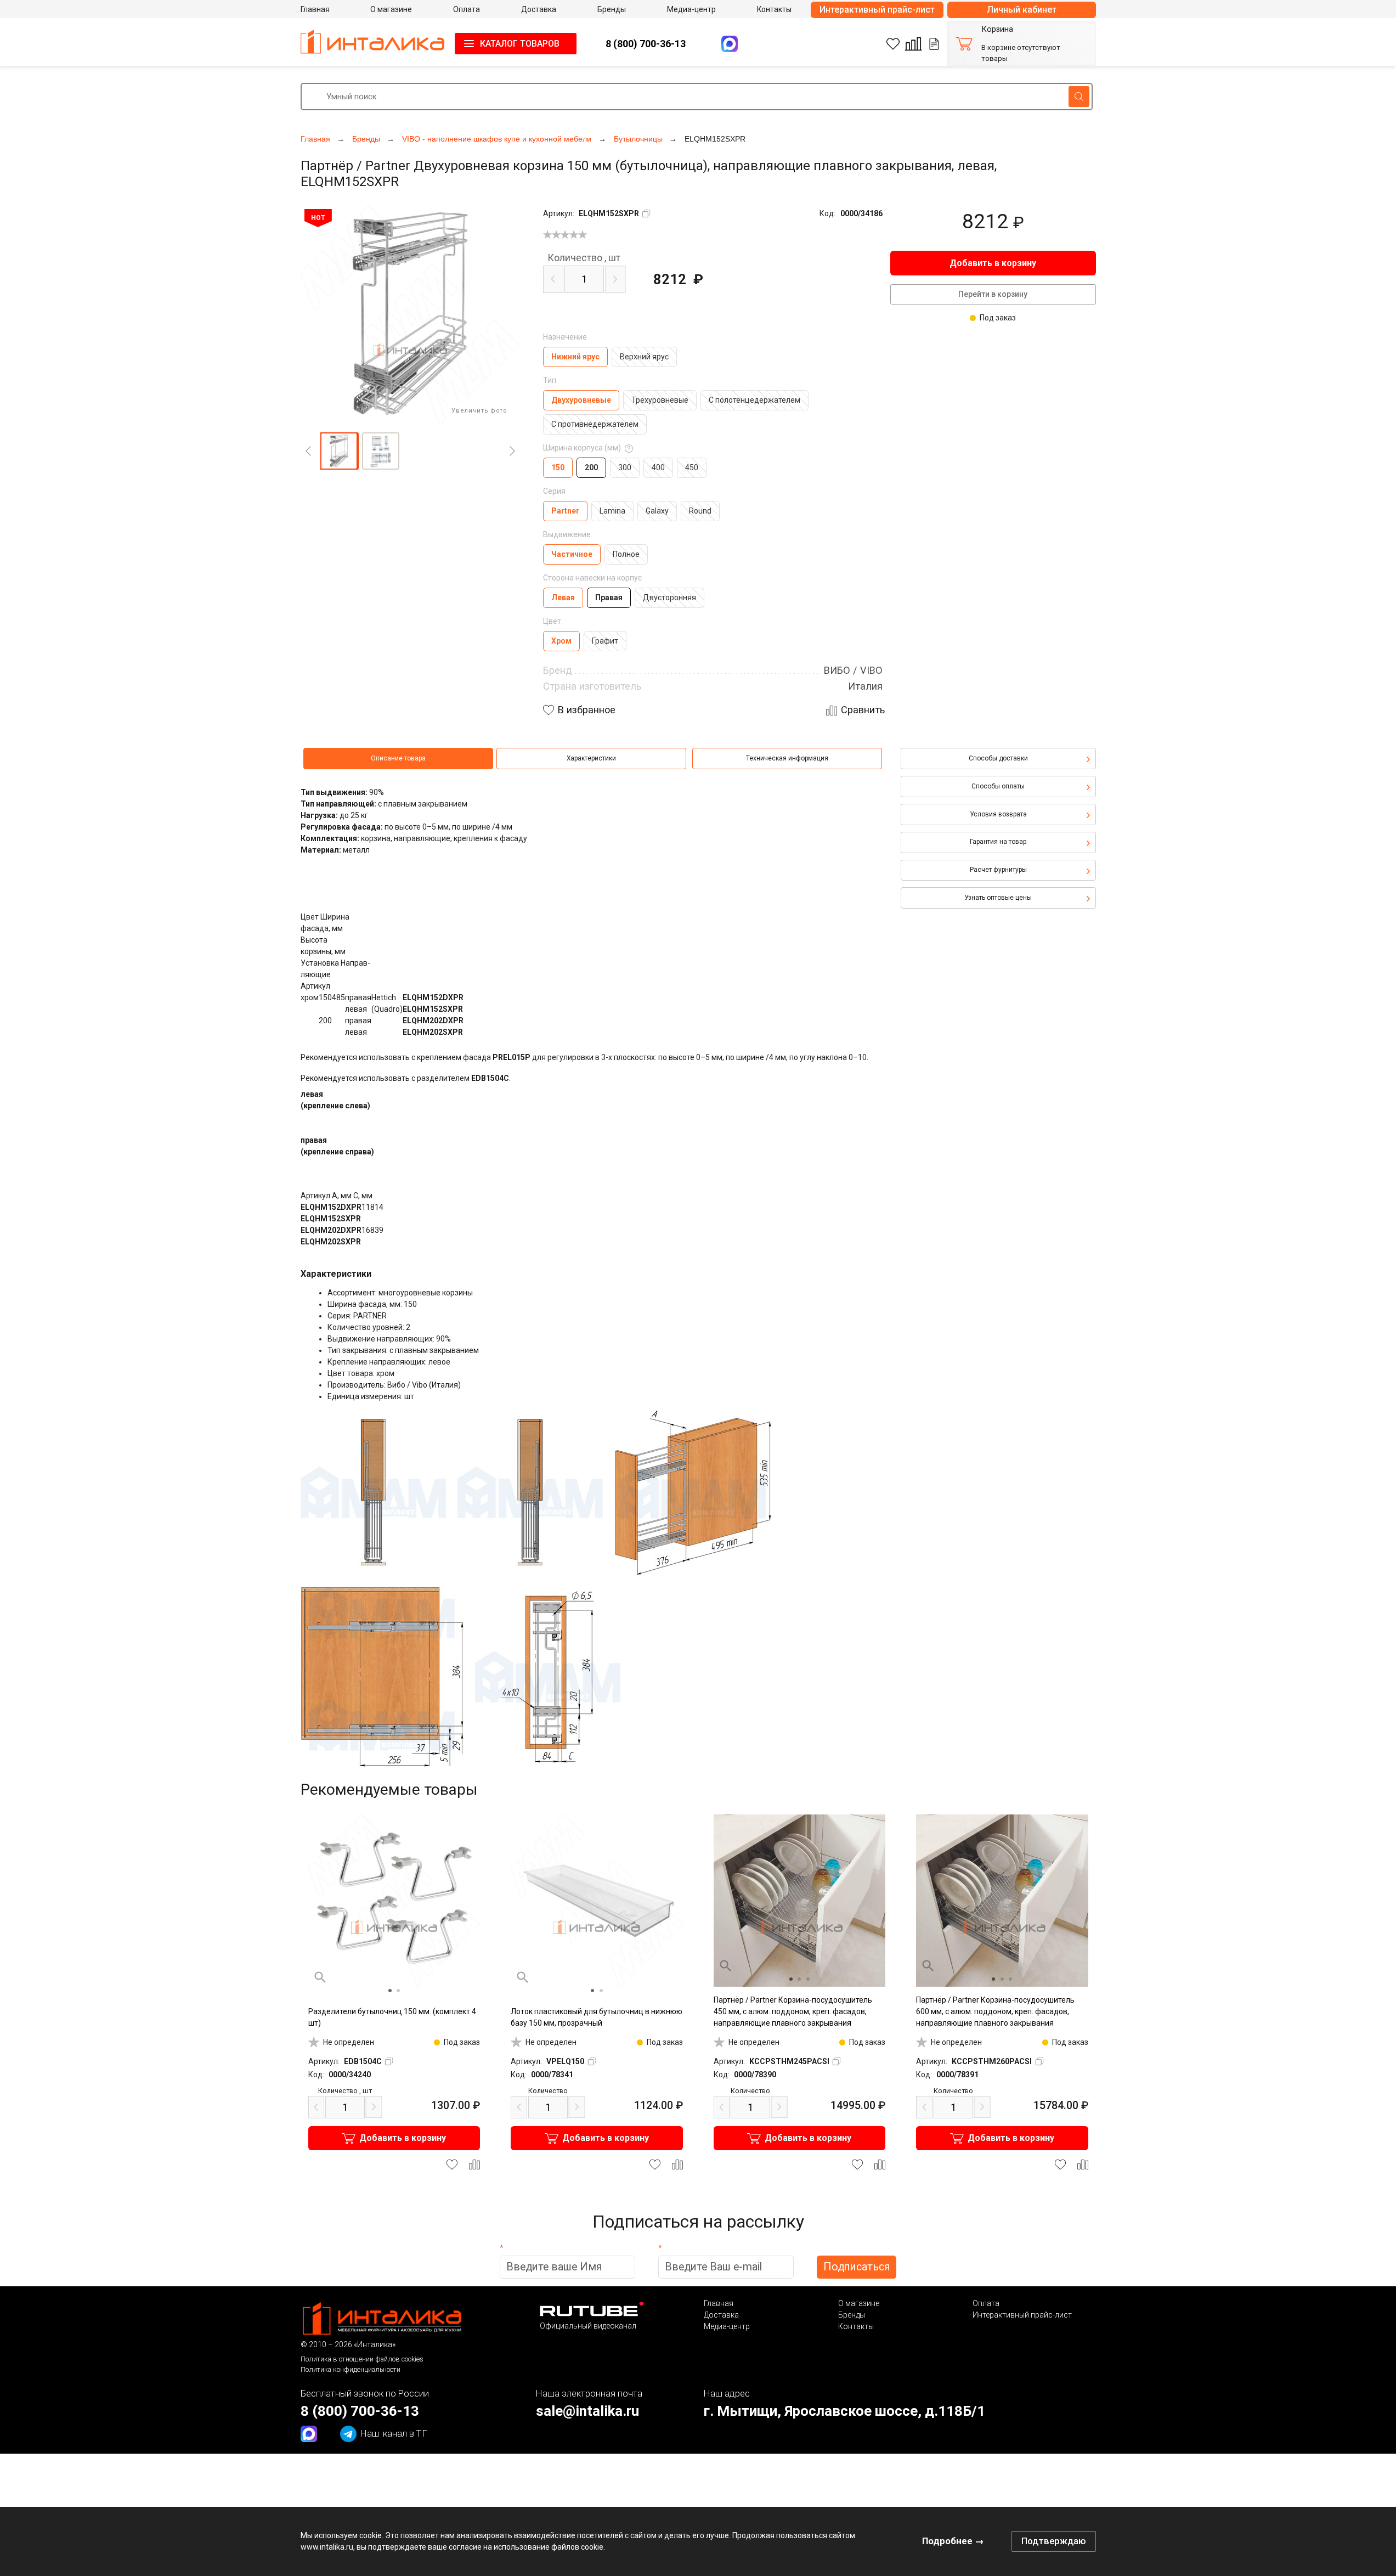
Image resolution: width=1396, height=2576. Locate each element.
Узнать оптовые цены (998, 898)
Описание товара (398, 758)
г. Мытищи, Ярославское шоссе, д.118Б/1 (844, 2411)
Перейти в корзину (993, 294)
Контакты (856, 2326)
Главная (719, 2303)
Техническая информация (787, 758)
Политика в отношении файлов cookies (362, 2359)
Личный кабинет (1022, 10)
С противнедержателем (595, 424)
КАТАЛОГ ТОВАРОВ (520, 44)
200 (591, 467)
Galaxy (657, 511)
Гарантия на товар (998, 842)
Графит (605, 641)
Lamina (612, 511)
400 (658, 467)
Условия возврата (998, 814)
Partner (565, 511)
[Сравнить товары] (913, 44)
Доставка (721, 2315)
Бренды (852, 2315)
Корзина (997, 29)
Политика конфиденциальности (351, 2369)
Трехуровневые (660, 400)
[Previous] (308, 451)
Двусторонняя (669, 598)
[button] (339, 451)
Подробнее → (953, 2541)
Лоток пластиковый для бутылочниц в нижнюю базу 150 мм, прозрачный (597, 2017)
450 (692, 467)
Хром (561, 641)
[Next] (512, 451)
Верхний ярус (644, 357)
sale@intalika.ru (587, 2411)
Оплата (986, 2303)
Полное (626, 554)
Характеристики (591, 758)
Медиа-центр (727, 2326)
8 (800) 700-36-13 (646, 44)
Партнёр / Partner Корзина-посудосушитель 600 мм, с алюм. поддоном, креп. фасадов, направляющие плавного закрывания (995, 2011)
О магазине (859, 2303)
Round (700, 511)
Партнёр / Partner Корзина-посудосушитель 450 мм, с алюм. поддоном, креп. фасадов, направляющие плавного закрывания (793, 2011)
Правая (609, 598)
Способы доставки (998, 758)
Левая (563, 598)
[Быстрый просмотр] (320, 1977)
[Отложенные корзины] (934, 44)
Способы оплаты (998, 786)
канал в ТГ (394, 2433)
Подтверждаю (1054, 2541)
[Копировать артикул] (646, 213)
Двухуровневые (581, 400)
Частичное (572, 554)
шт (584, 258)
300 (625, 467)
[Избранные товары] (893, 44)
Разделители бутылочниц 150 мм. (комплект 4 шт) (392, 2017)
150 (558, 467)
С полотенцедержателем (754, 400)
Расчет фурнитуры (998, 870)
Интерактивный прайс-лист (877, 10)
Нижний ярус (575, 357)
